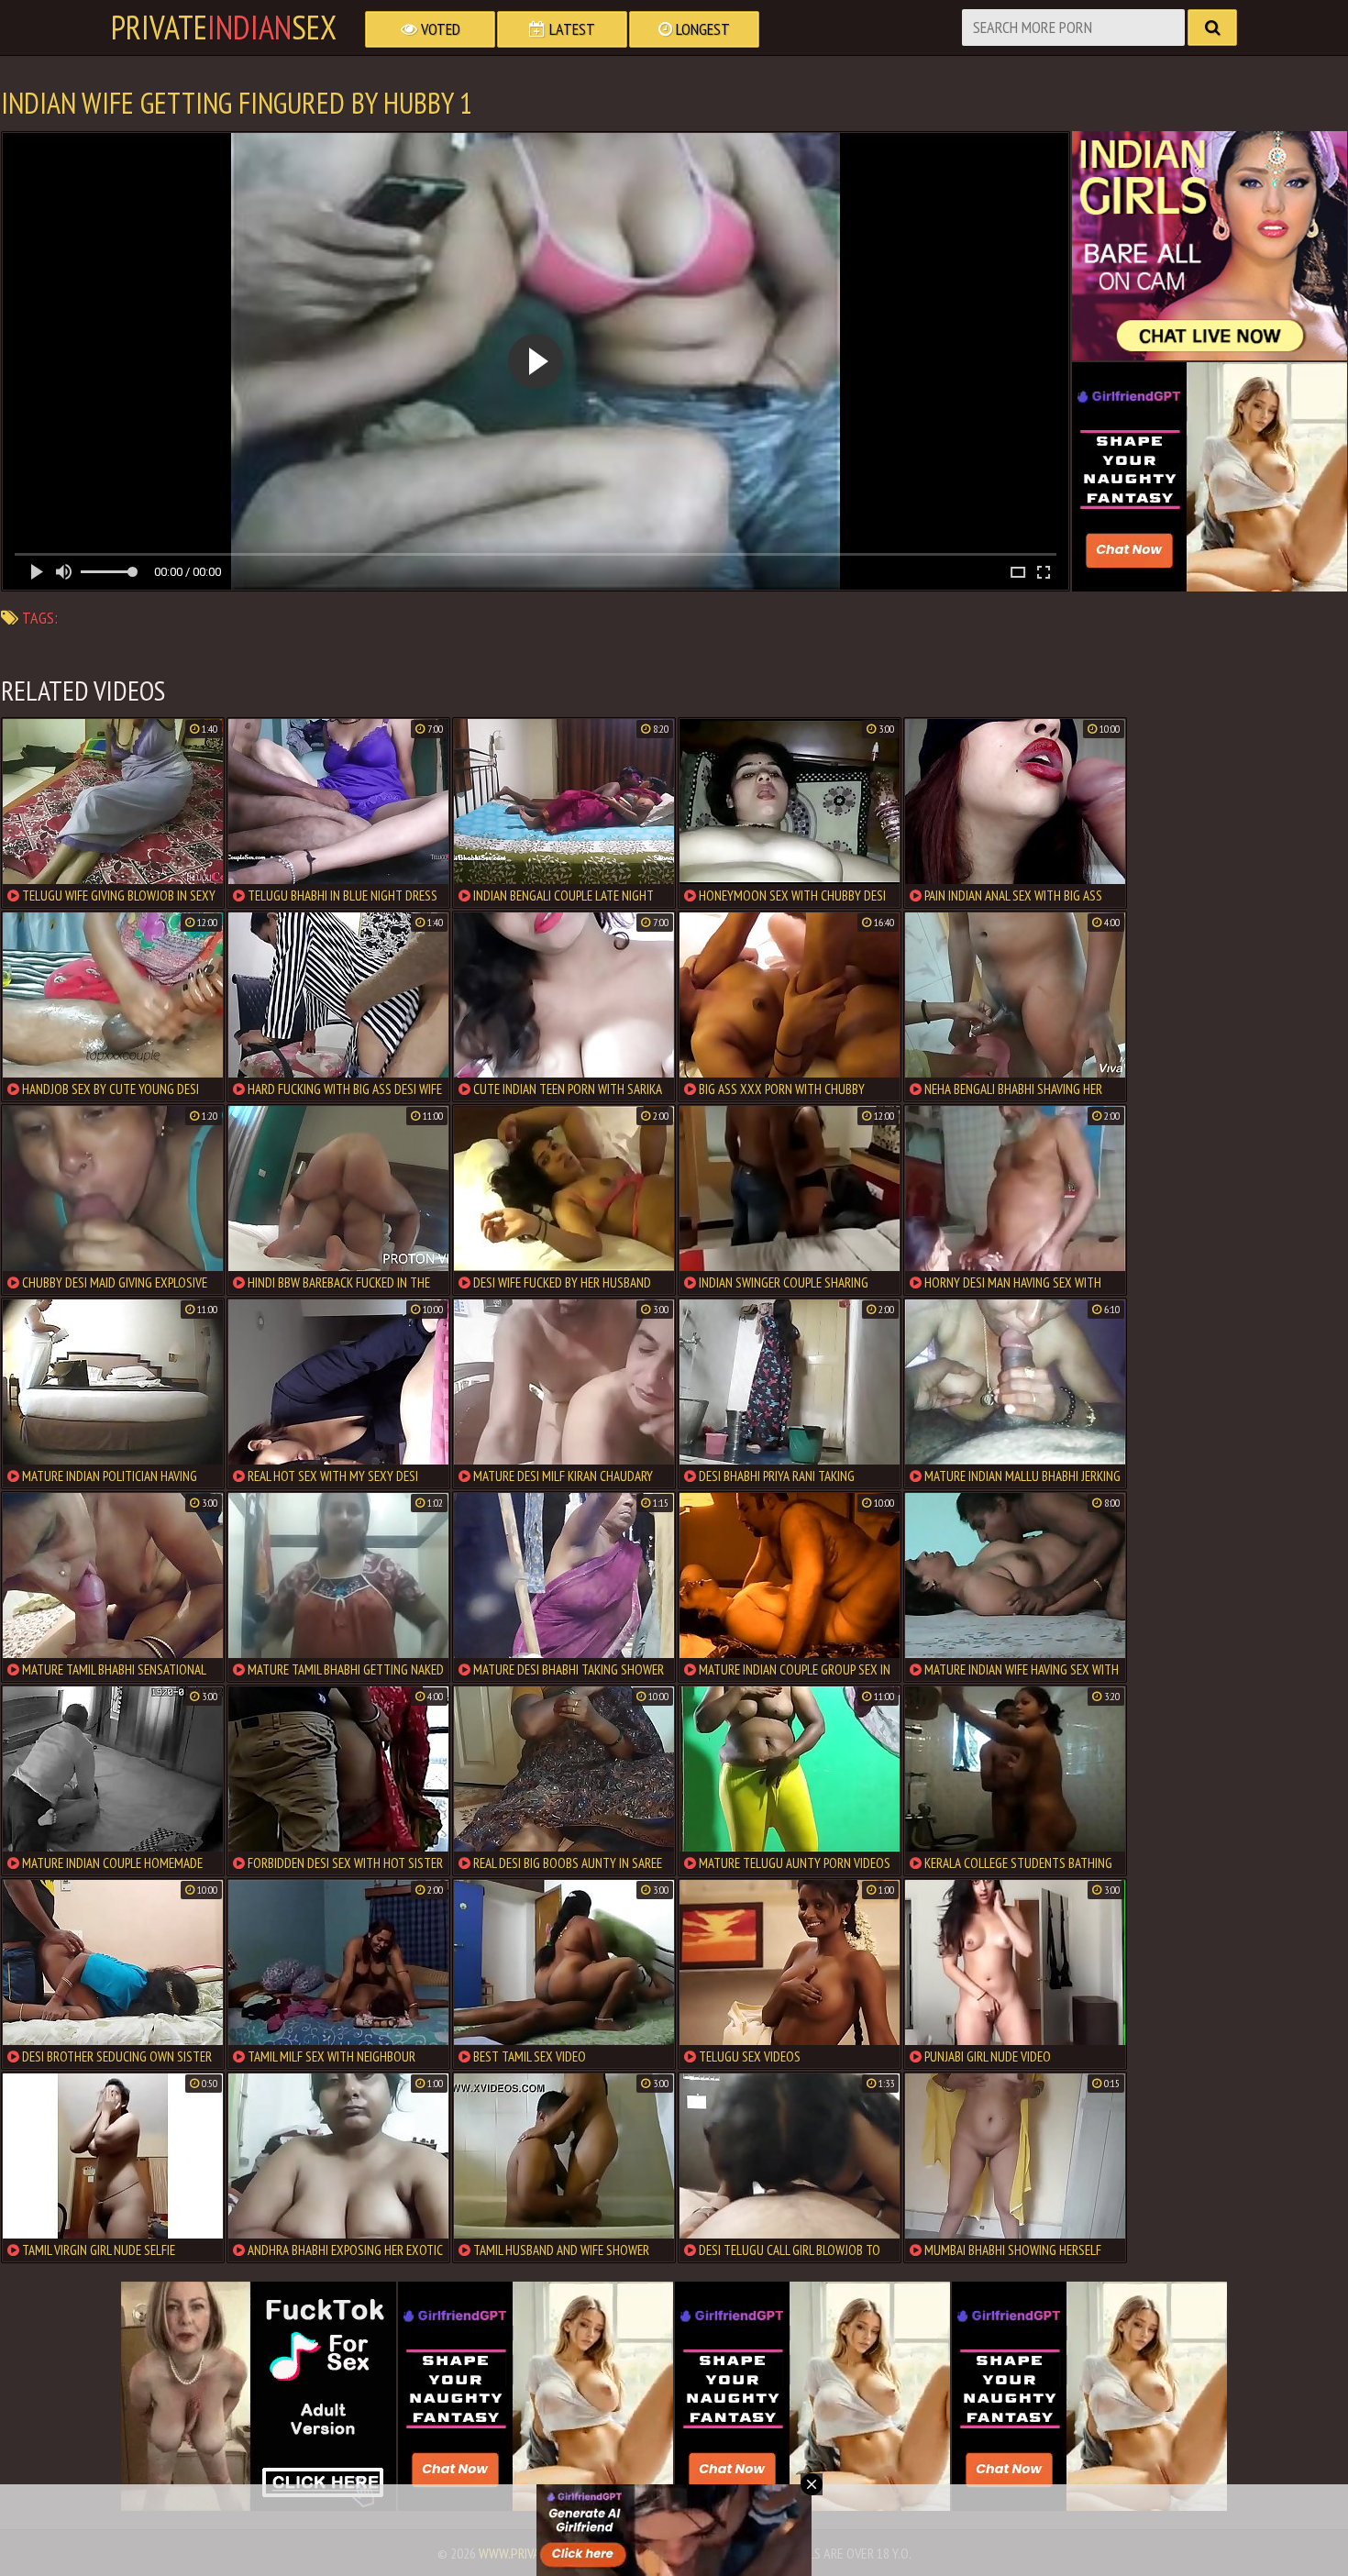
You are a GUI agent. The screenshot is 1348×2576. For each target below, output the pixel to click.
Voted (439, 29)
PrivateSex (224, 28)
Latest (570, 29)
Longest (701, 29)
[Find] (1212, 28)
